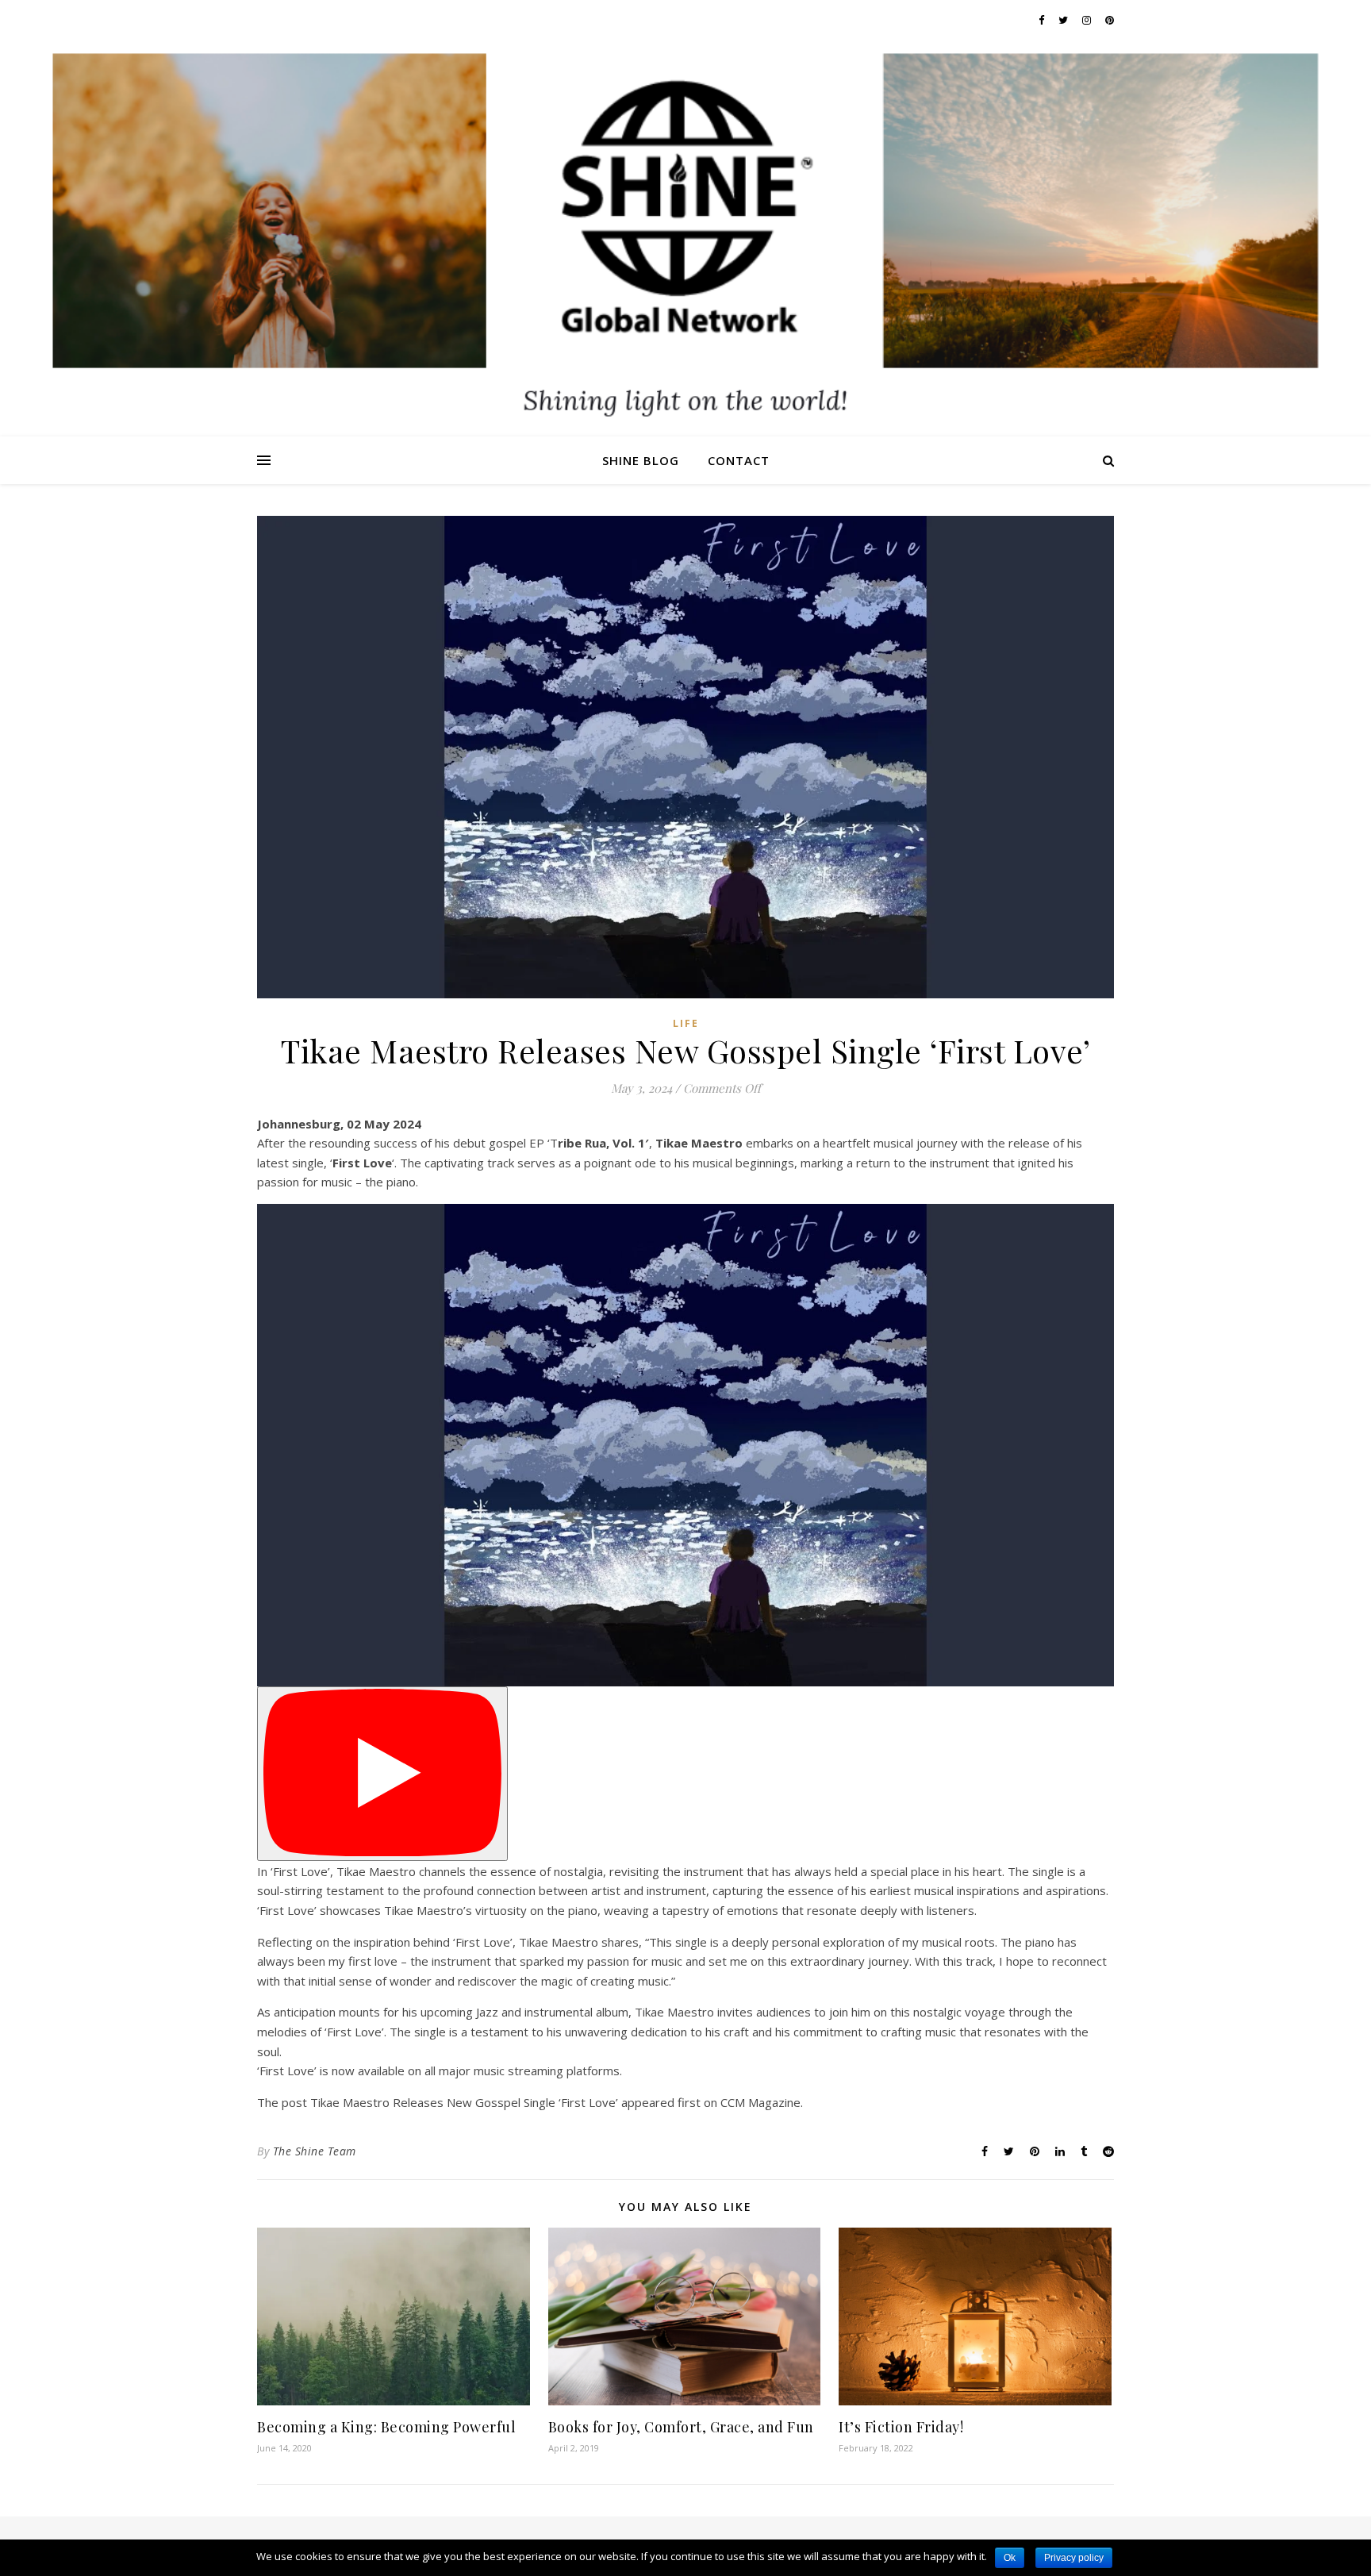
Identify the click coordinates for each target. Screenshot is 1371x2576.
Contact (739, 460)
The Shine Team (315, 2151)
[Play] (382, 1774)
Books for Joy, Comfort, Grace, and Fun (681, 2427)
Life (686, 1023)
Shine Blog (641, 460)
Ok (1010, 2558)
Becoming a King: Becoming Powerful (386, 2427)
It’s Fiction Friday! (901, 2427)
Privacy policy (1074, 2558)
